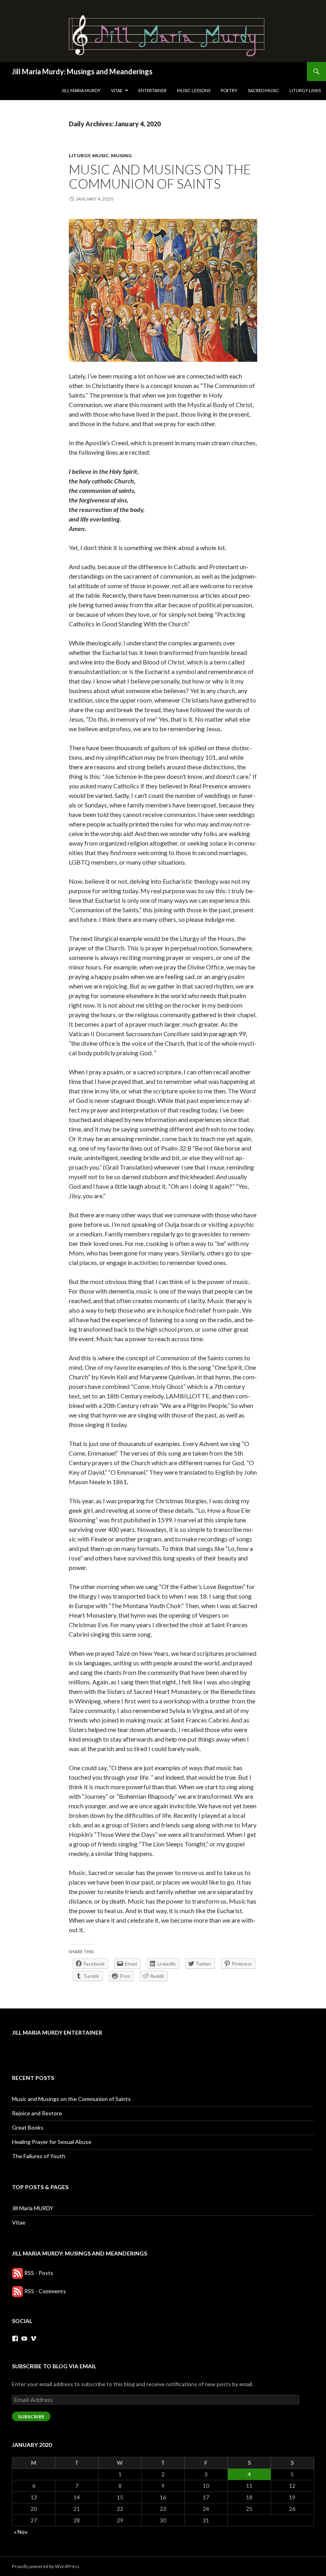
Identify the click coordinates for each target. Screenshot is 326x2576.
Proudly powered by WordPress (46, 2566)
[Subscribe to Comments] (17, 2291)
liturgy (80, 155)
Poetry (229, 90)
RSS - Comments (45, 2291)
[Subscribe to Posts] (17, 2273)
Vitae (117, 90)
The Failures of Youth (39, 2156)
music (101, 155)
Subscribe (31, 2417)
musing (121, 155)
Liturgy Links (305, 90)
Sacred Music (263, 90)
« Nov (21, 2532)
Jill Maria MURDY (81, 90)
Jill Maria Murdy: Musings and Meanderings (82, 71)
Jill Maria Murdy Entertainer (57, 2032)
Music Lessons (194, 90)
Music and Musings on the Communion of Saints (160, 176)
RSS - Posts (39, 2273)
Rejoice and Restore (37, 2113)
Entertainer (152, 90)
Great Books (28, 2127)
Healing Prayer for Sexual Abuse (52, 2142)
